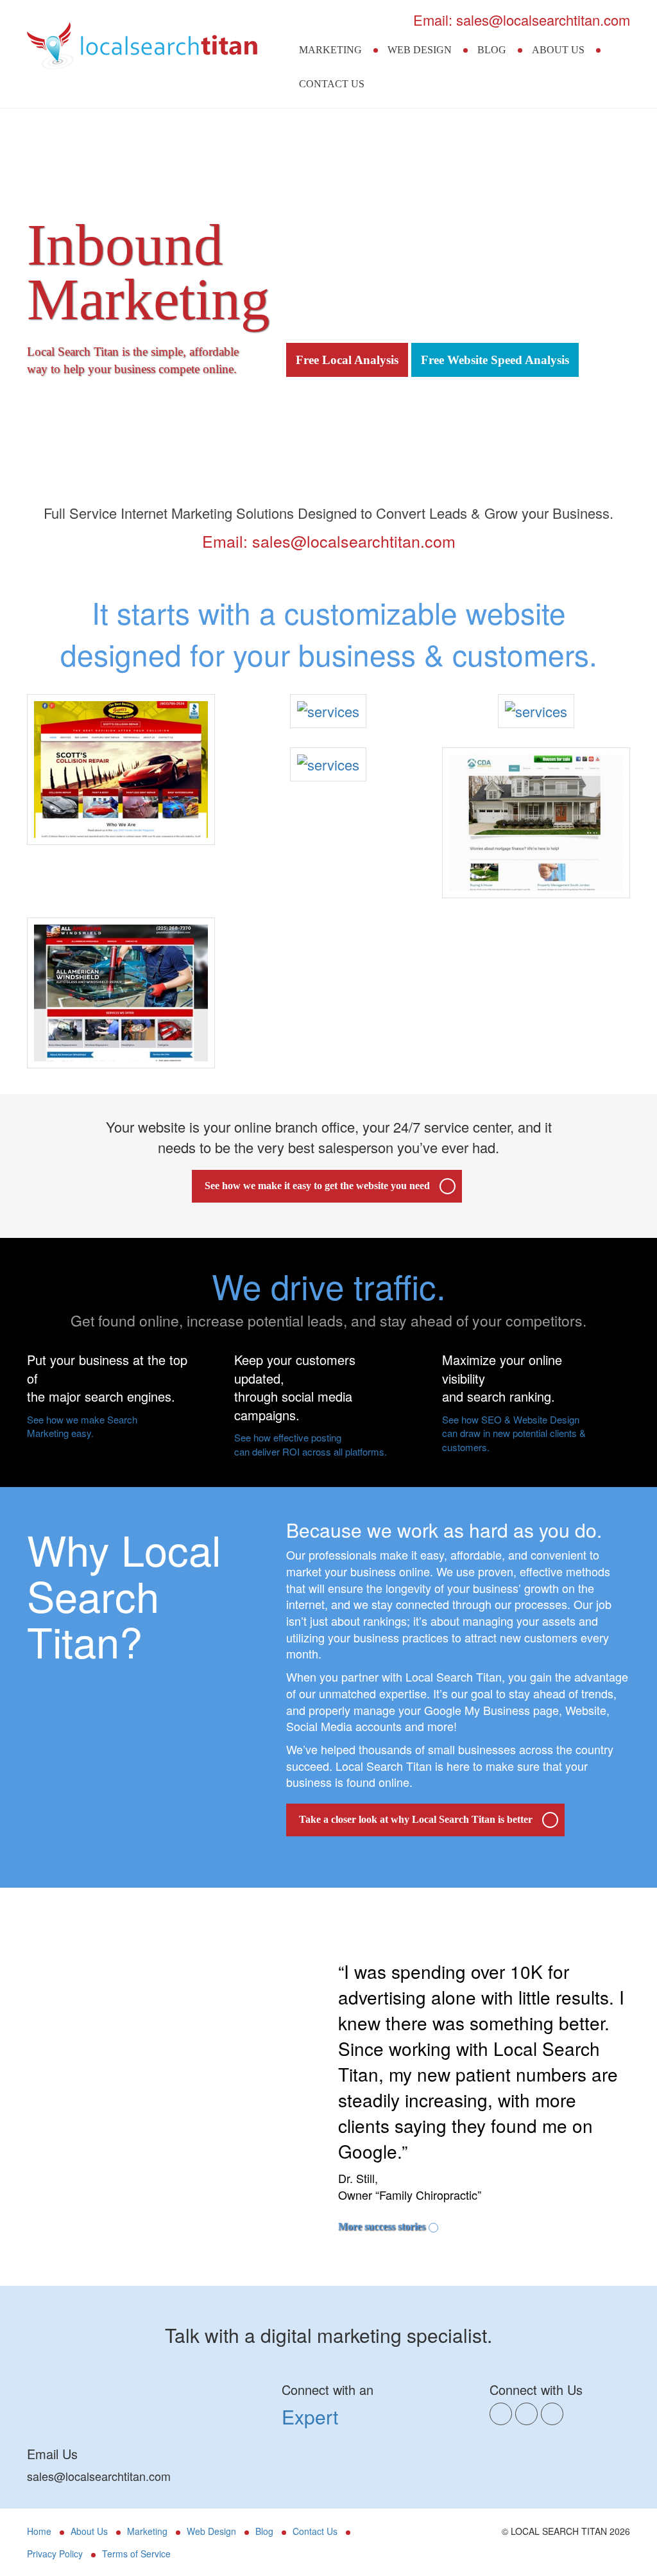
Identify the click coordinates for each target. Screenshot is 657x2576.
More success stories (382, 2226)
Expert (310, 2416)
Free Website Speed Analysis (495, 360)
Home (39, 2531)
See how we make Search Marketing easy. (82, 1426)
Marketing (330, 50)
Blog (492, 50)
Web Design (420, 50)
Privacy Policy (55, 2554)
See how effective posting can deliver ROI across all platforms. (311, 1444)
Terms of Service (136, 2554)
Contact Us (332, 84)
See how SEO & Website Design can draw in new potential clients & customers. (514, 1433)
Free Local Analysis (347, 360)
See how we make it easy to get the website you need (317, 1186)
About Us (558, 50)
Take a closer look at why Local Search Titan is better (416, 1819)
